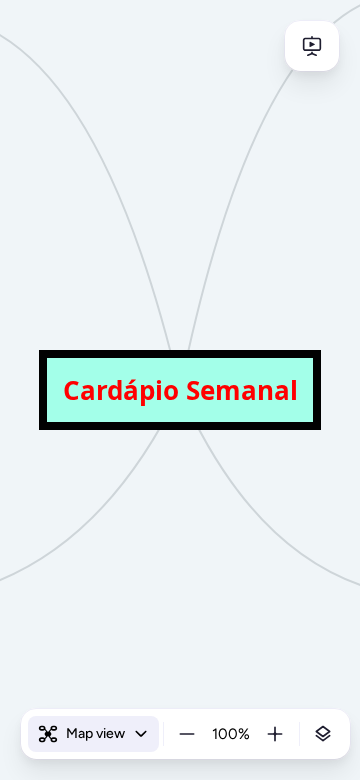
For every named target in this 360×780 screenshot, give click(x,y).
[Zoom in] (275, 734)
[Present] (312, 46)
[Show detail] (323, 734)
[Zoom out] (187, 734)
